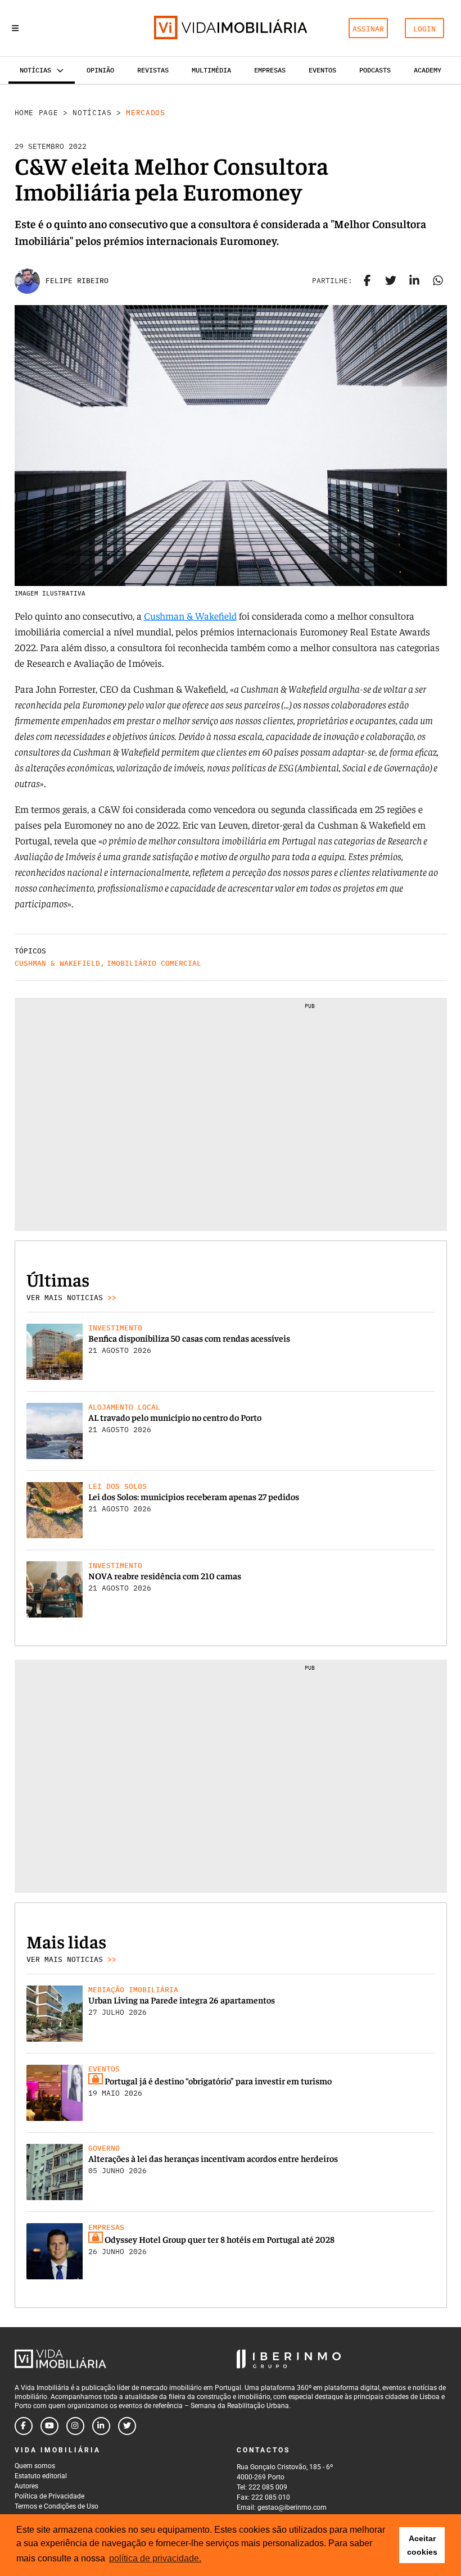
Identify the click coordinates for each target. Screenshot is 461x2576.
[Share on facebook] (367, 281)
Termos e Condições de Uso (57, 2506)
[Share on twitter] (391, 281)
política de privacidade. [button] (155, 2558)
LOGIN (424, 29)
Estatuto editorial (41, 2476)
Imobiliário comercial (154, 963)
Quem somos (35, 2466)
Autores (26, 2486)
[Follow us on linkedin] (101, 2426)
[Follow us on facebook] (24, 2426)
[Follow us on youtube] (49, 2426)
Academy (428, 70)
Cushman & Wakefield (190, 615)
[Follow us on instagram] (75, 2426)
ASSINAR (368, 29)
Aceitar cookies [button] (422, 2545)
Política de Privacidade (49, 2496)
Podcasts (375, 70)
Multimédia (211, 70)
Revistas (153, 70)
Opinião (100, 70)
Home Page (37, 113)
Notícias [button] (35, 70)
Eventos (322, 70)
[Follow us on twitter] (127, 2426)
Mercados (145, 113)
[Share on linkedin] (414, 281)
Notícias (92, 113)
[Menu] (15, 28)
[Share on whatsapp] (438, 281)
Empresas (270, 70)
